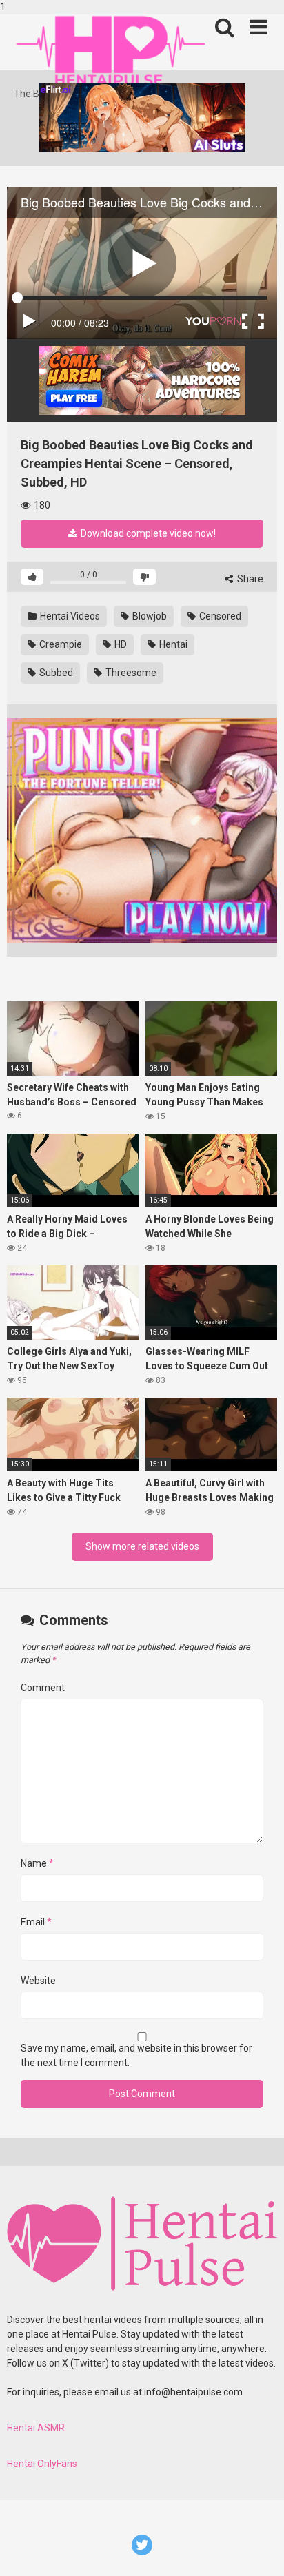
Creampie (60, 644)
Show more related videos (142, 1546)
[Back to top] (258, 2551)
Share (249, 579)
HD (120, 644)
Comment (43, 1688)
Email (36, 1922)
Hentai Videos (69, 616)
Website (38, 1981)
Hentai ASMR (36, 2428)
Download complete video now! (147, 533)
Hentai (172, 644)
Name (37, 1863)
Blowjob (149, 616)
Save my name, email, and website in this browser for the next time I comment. (136, 2055)
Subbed (55, 673)
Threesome (130, 673)
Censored (219, 616)
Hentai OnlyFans (42, 2464)
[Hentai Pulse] (110, 51)
